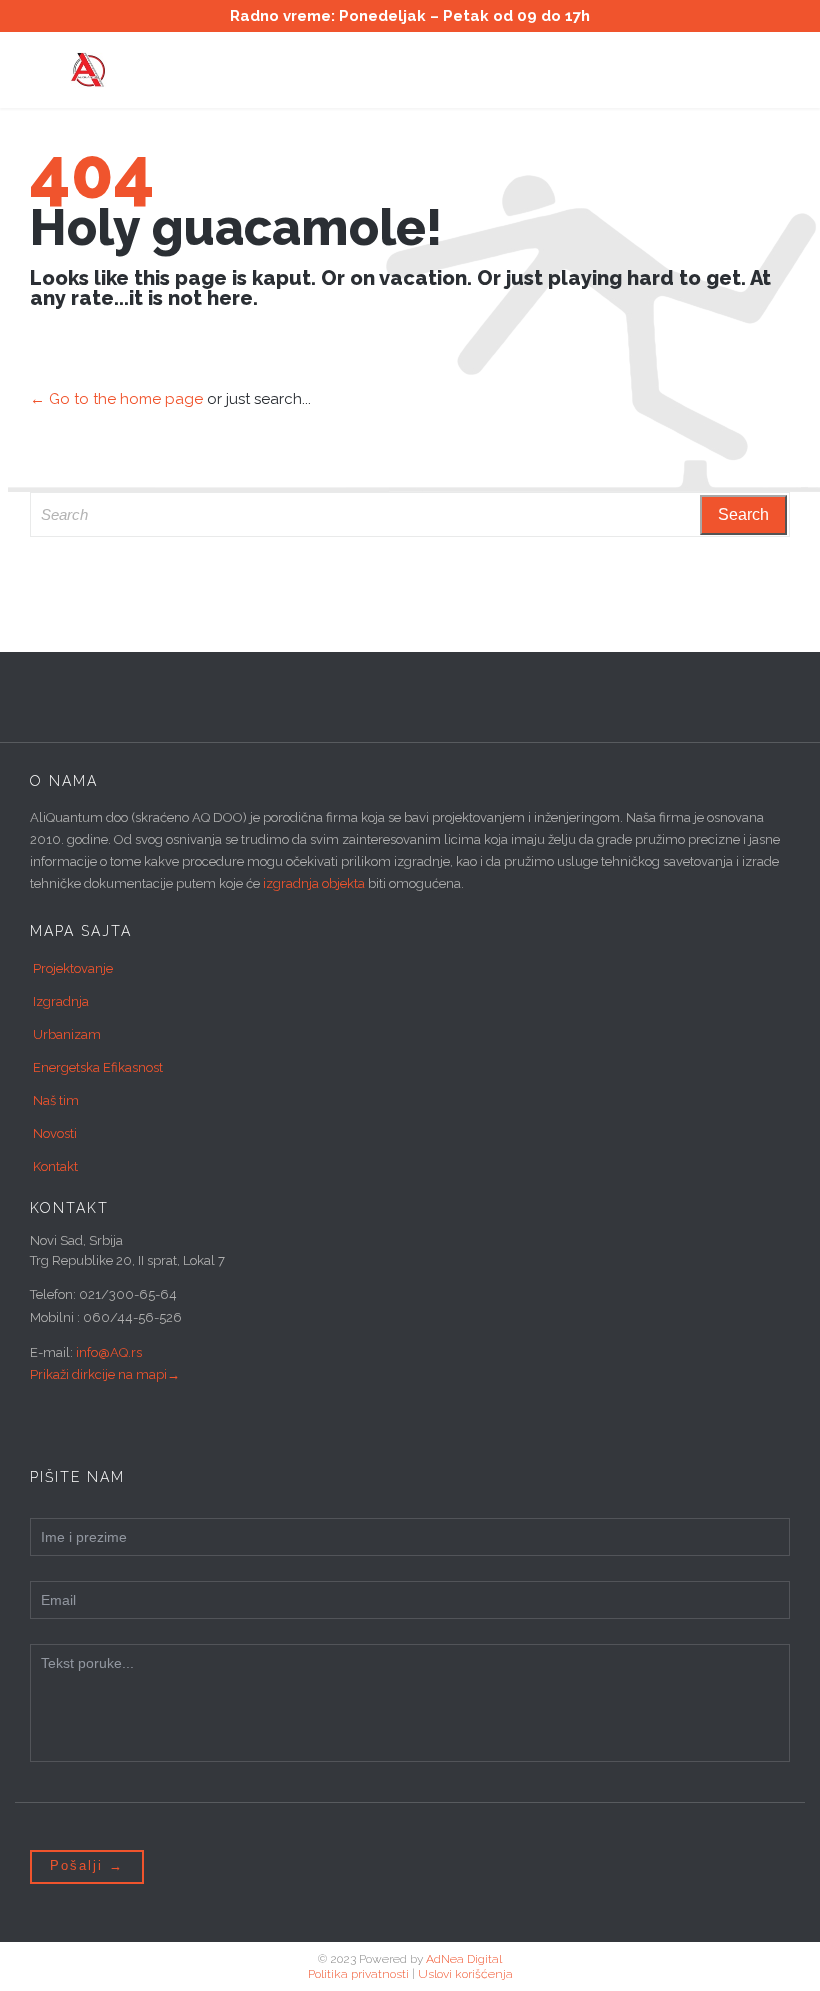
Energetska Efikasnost (98, 1067)
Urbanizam (67, 1034)
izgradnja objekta (314, 883)
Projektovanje (73, 968)
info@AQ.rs (109, 1352)
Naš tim (56, 1100)
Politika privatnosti (358, 1974)
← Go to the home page (116, 399)
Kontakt (55, 1166)
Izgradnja (61, 1001)
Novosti (55, 1133)
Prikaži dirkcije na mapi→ (105, 1374)
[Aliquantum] (425, 70)
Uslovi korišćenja (465, 1974)
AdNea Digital (464, 1959)
